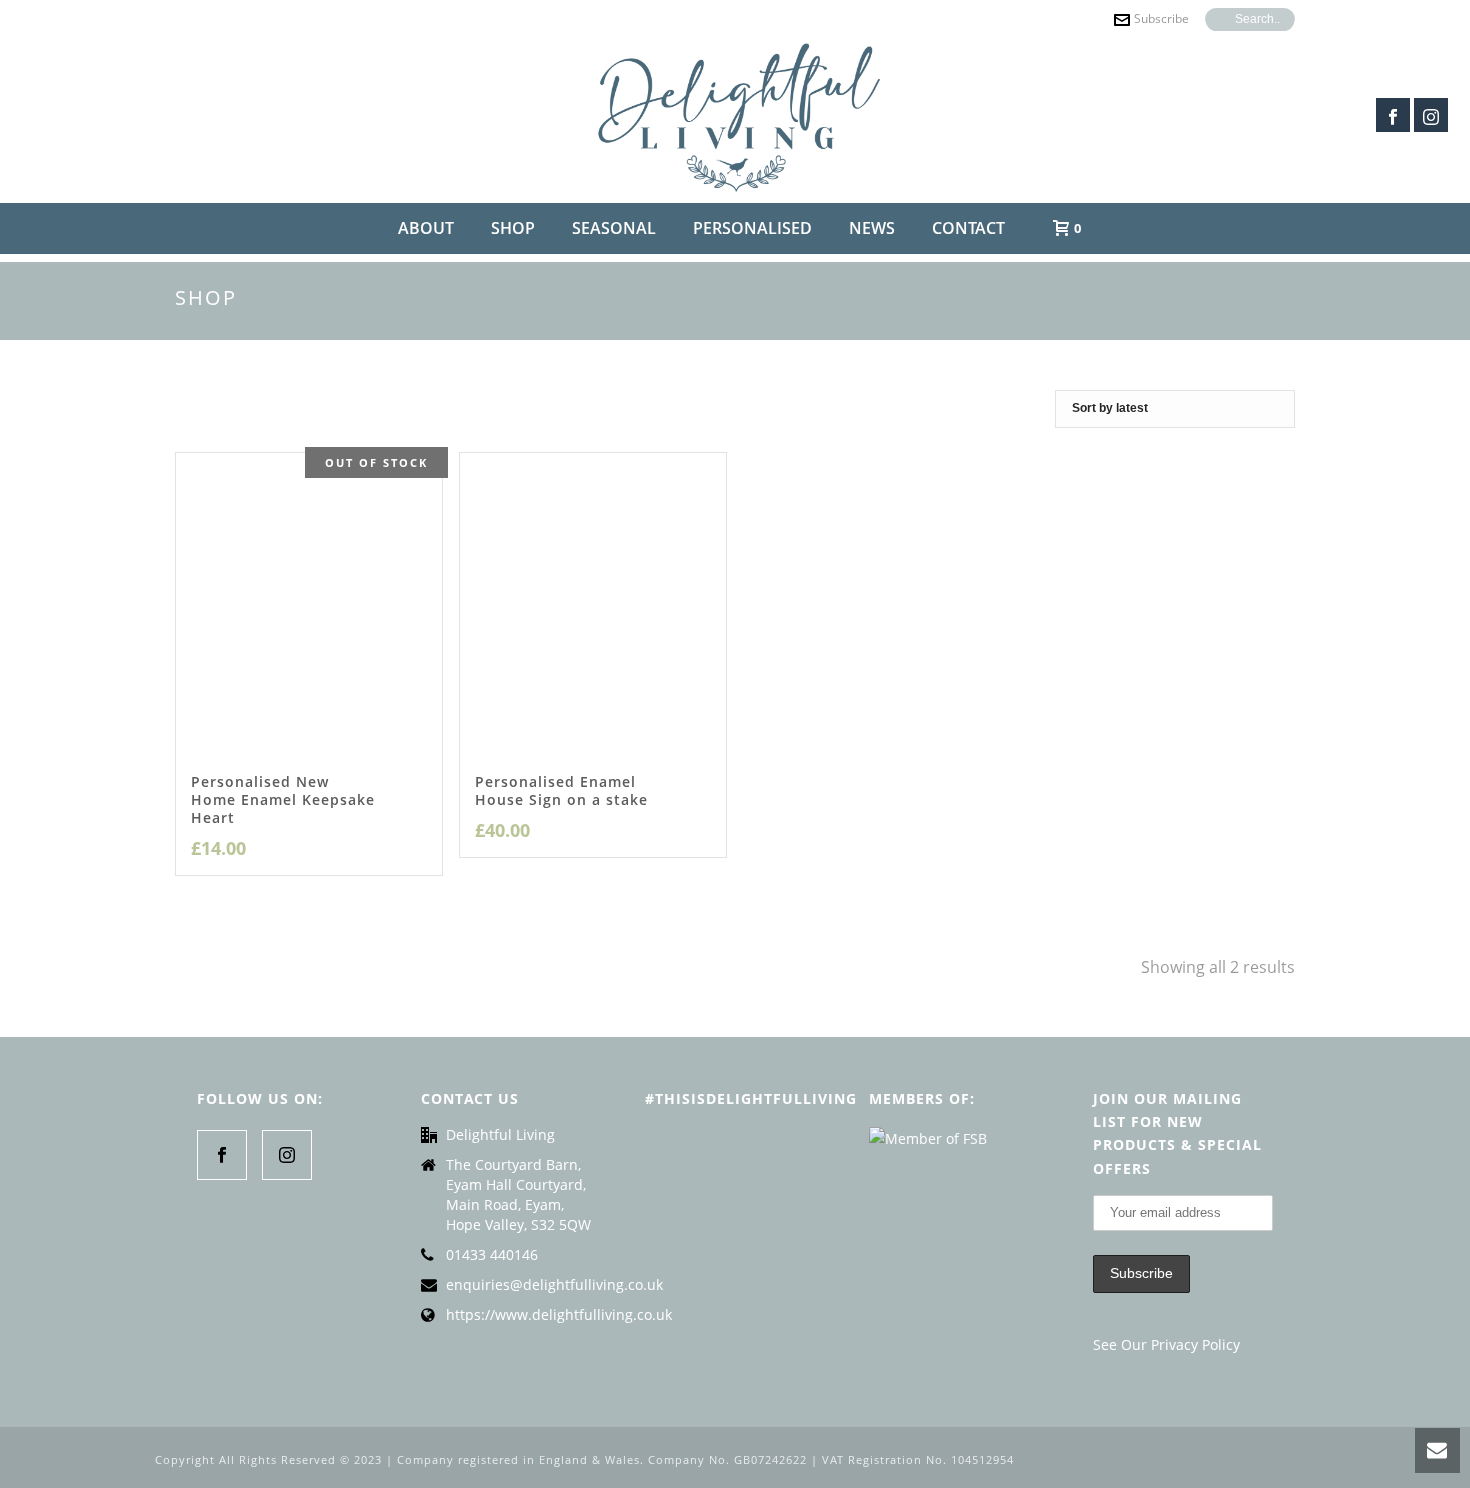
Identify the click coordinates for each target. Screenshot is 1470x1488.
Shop (513, 228)
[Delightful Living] (735, 115)
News (872, 228)
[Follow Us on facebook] (222, 1155)
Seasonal (614, 228)
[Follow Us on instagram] (287, 1155)
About (426, 228)
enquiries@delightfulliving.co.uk (554, 1285)
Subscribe (1161, 18)
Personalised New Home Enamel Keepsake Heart (283, 799)
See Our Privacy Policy (1166, 1344)
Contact (968, 228)
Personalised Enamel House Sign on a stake (561, 790)
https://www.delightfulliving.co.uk (559, 1315)
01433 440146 (492, 1255)
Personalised (752, 228)
